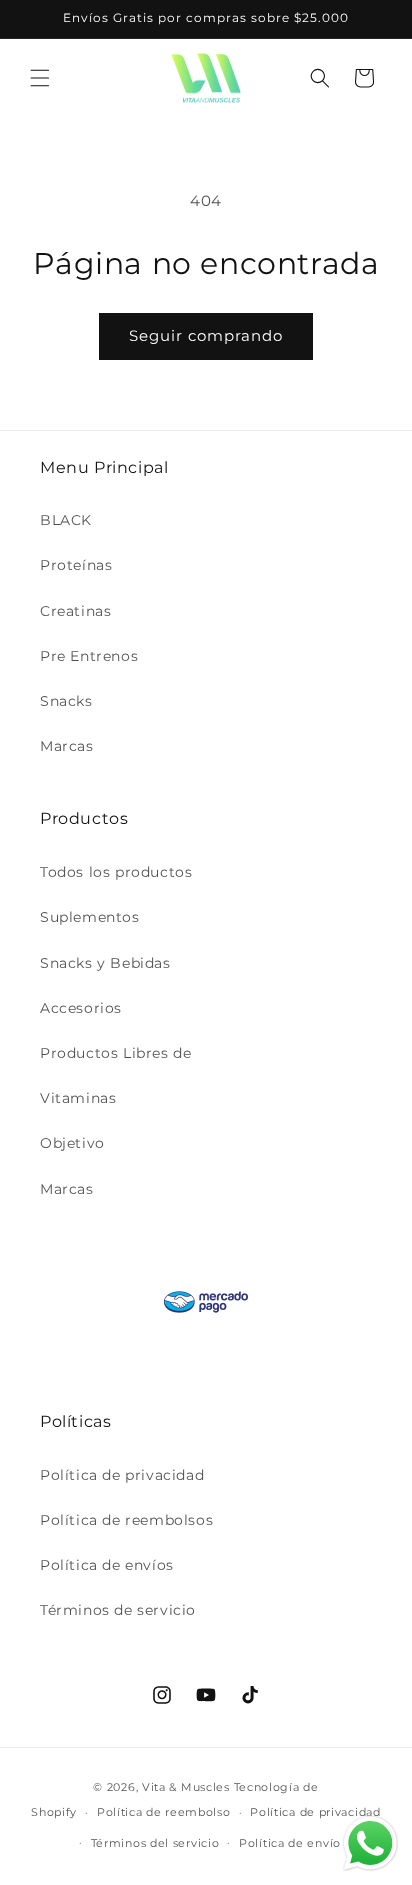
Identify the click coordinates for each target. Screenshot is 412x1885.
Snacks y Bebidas (105, 963)
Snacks (66, 701)
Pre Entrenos (89, 656)
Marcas (67, 746)
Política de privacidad (122, 1475)
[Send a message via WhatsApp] (370, 1843)
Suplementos (90, 917)
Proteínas (76, 565)
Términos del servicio (155, 1843)
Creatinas (75, 611)
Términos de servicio (118, 1610)
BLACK (66, 520)
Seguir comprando (206, 335)
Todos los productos (116, 872)
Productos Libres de (115, 1053)
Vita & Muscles (186, 1787)
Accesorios (81, 1008)
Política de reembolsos (126, 1520)
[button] (40, 78)
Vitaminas (78, 1098)
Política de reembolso (164, 1812)
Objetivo (72, 1143)
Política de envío (290, 1843)
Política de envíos (107, 1565)
